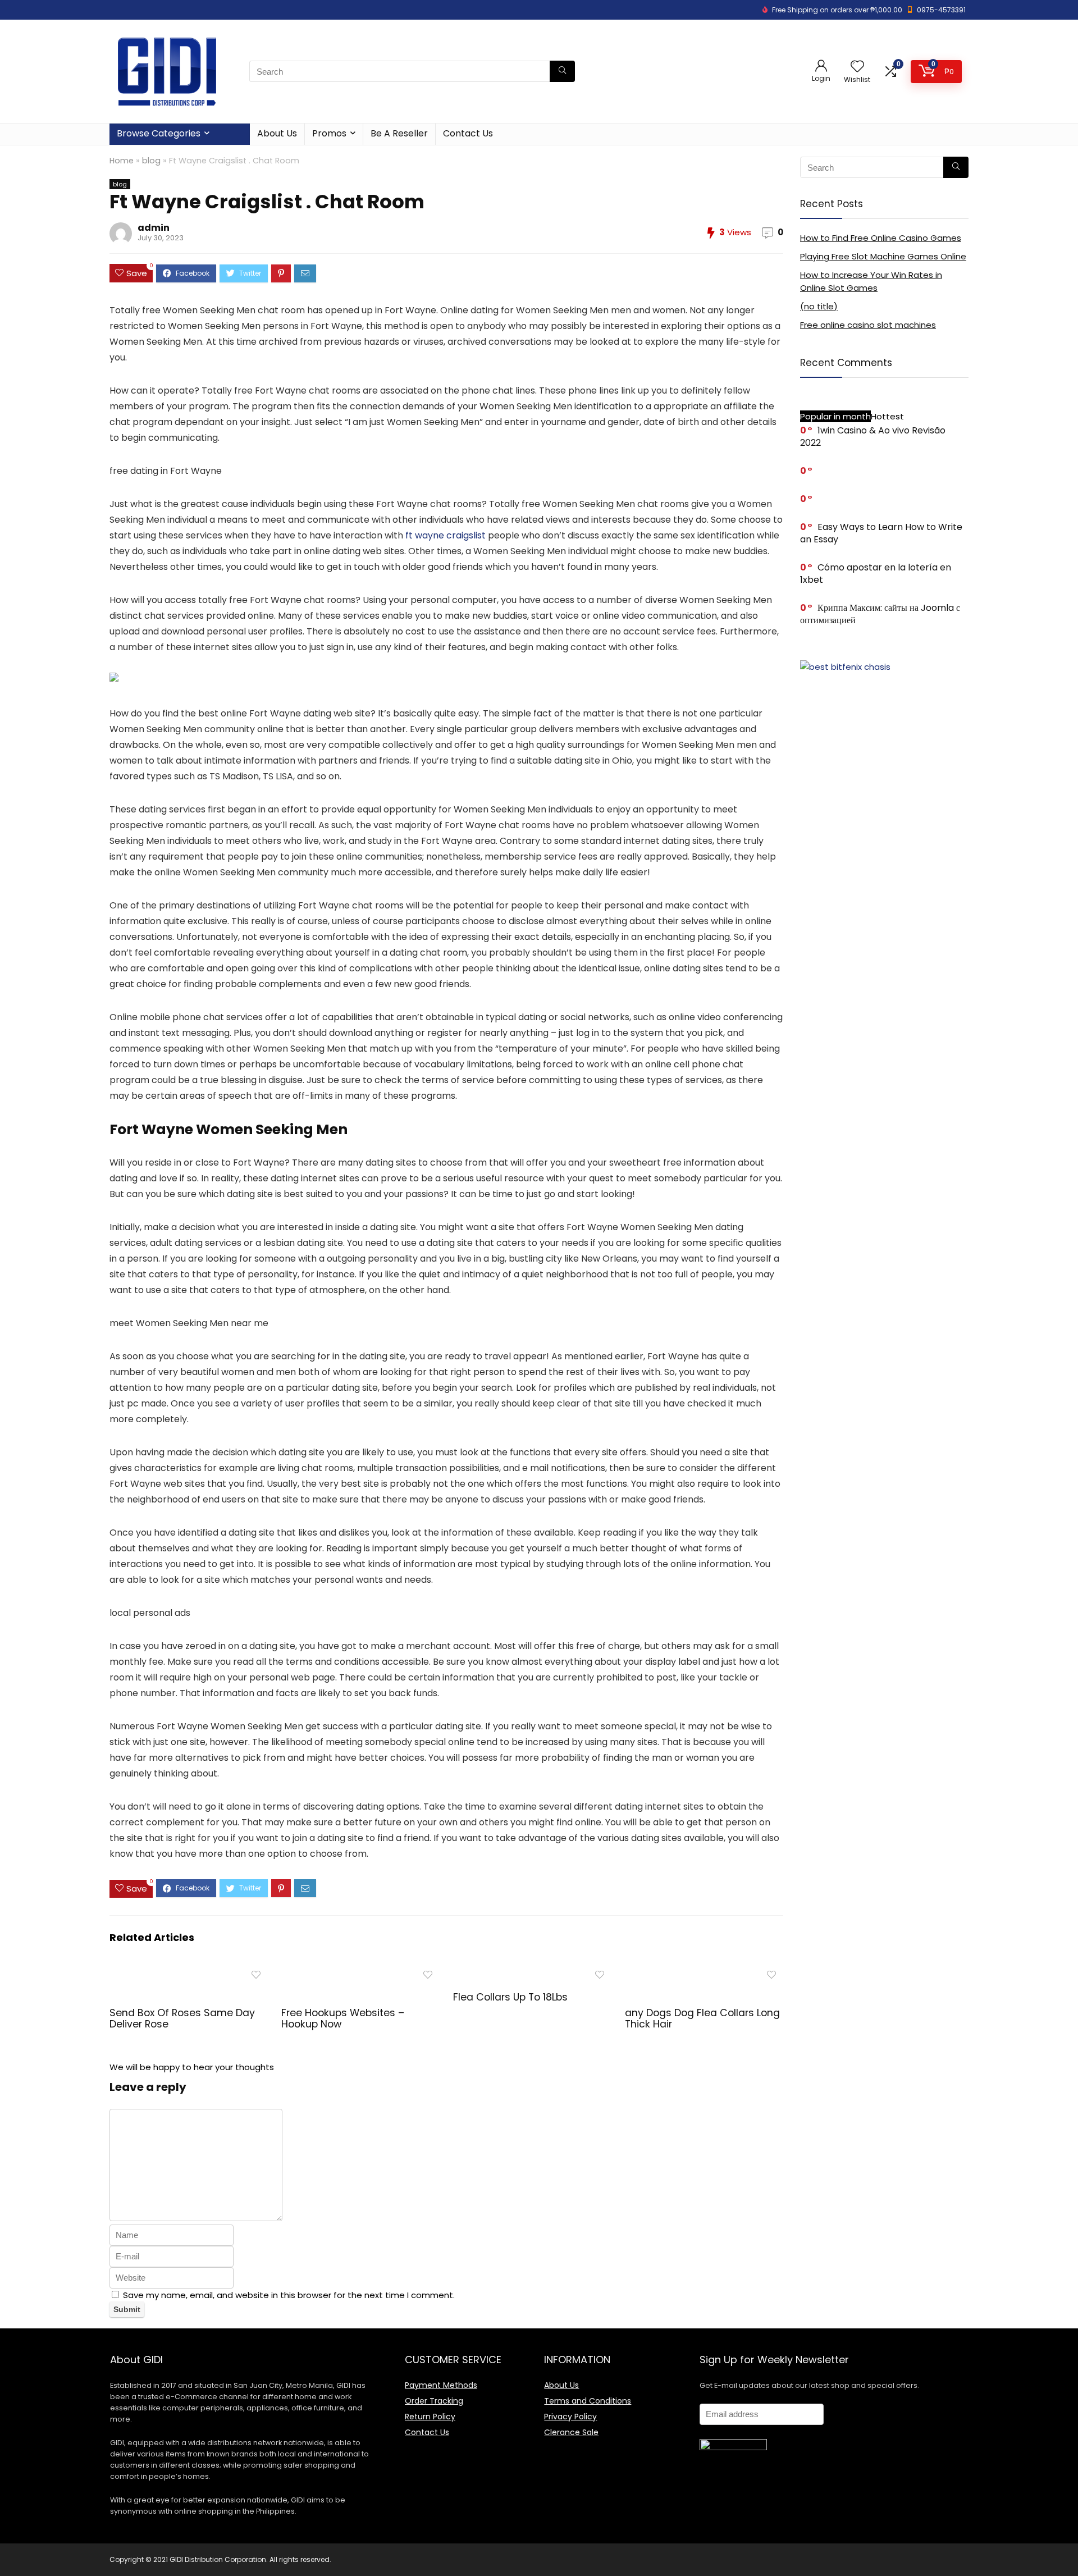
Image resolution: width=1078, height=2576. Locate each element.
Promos (329, 133)
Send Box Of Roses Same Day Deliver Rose (182, 2018)
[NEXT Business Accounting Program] (1067, 2548)
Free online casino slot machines (868, 325)
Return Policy (430, 2417)
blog (151, 161)
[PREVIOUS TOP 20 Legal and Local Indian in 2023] (11, 2548)
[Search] (562, 71)
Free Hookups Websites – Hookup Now (343, 2018)
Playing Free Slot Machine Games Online (883, 256)
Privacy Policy (570, 2417)
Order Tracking (434, 2401)
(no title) (819, 306)
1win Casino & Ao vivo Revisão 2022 (873, 437)
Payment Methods (441, 2385)
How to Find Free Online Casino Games (881, 238)
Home (122, 161)
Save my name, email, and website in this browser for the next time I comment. (289, 2295)
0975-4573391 (941, 10)
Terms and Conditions (588, 2401)
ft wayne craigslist (446, 535)
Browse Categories (159, 133)
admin (154, 228)
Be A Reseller (399, 133)
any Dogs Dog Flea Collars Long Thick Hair (702, 2018)
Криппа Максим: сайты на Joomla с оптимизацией (880, 614)
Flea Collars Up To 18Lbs (510, 1997)
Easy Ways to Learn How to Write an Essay (881, 533)
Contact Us (468, 133)
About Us (277, 133)
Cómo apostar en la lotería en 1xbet (876, 574)
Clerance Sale (571, 2432)
